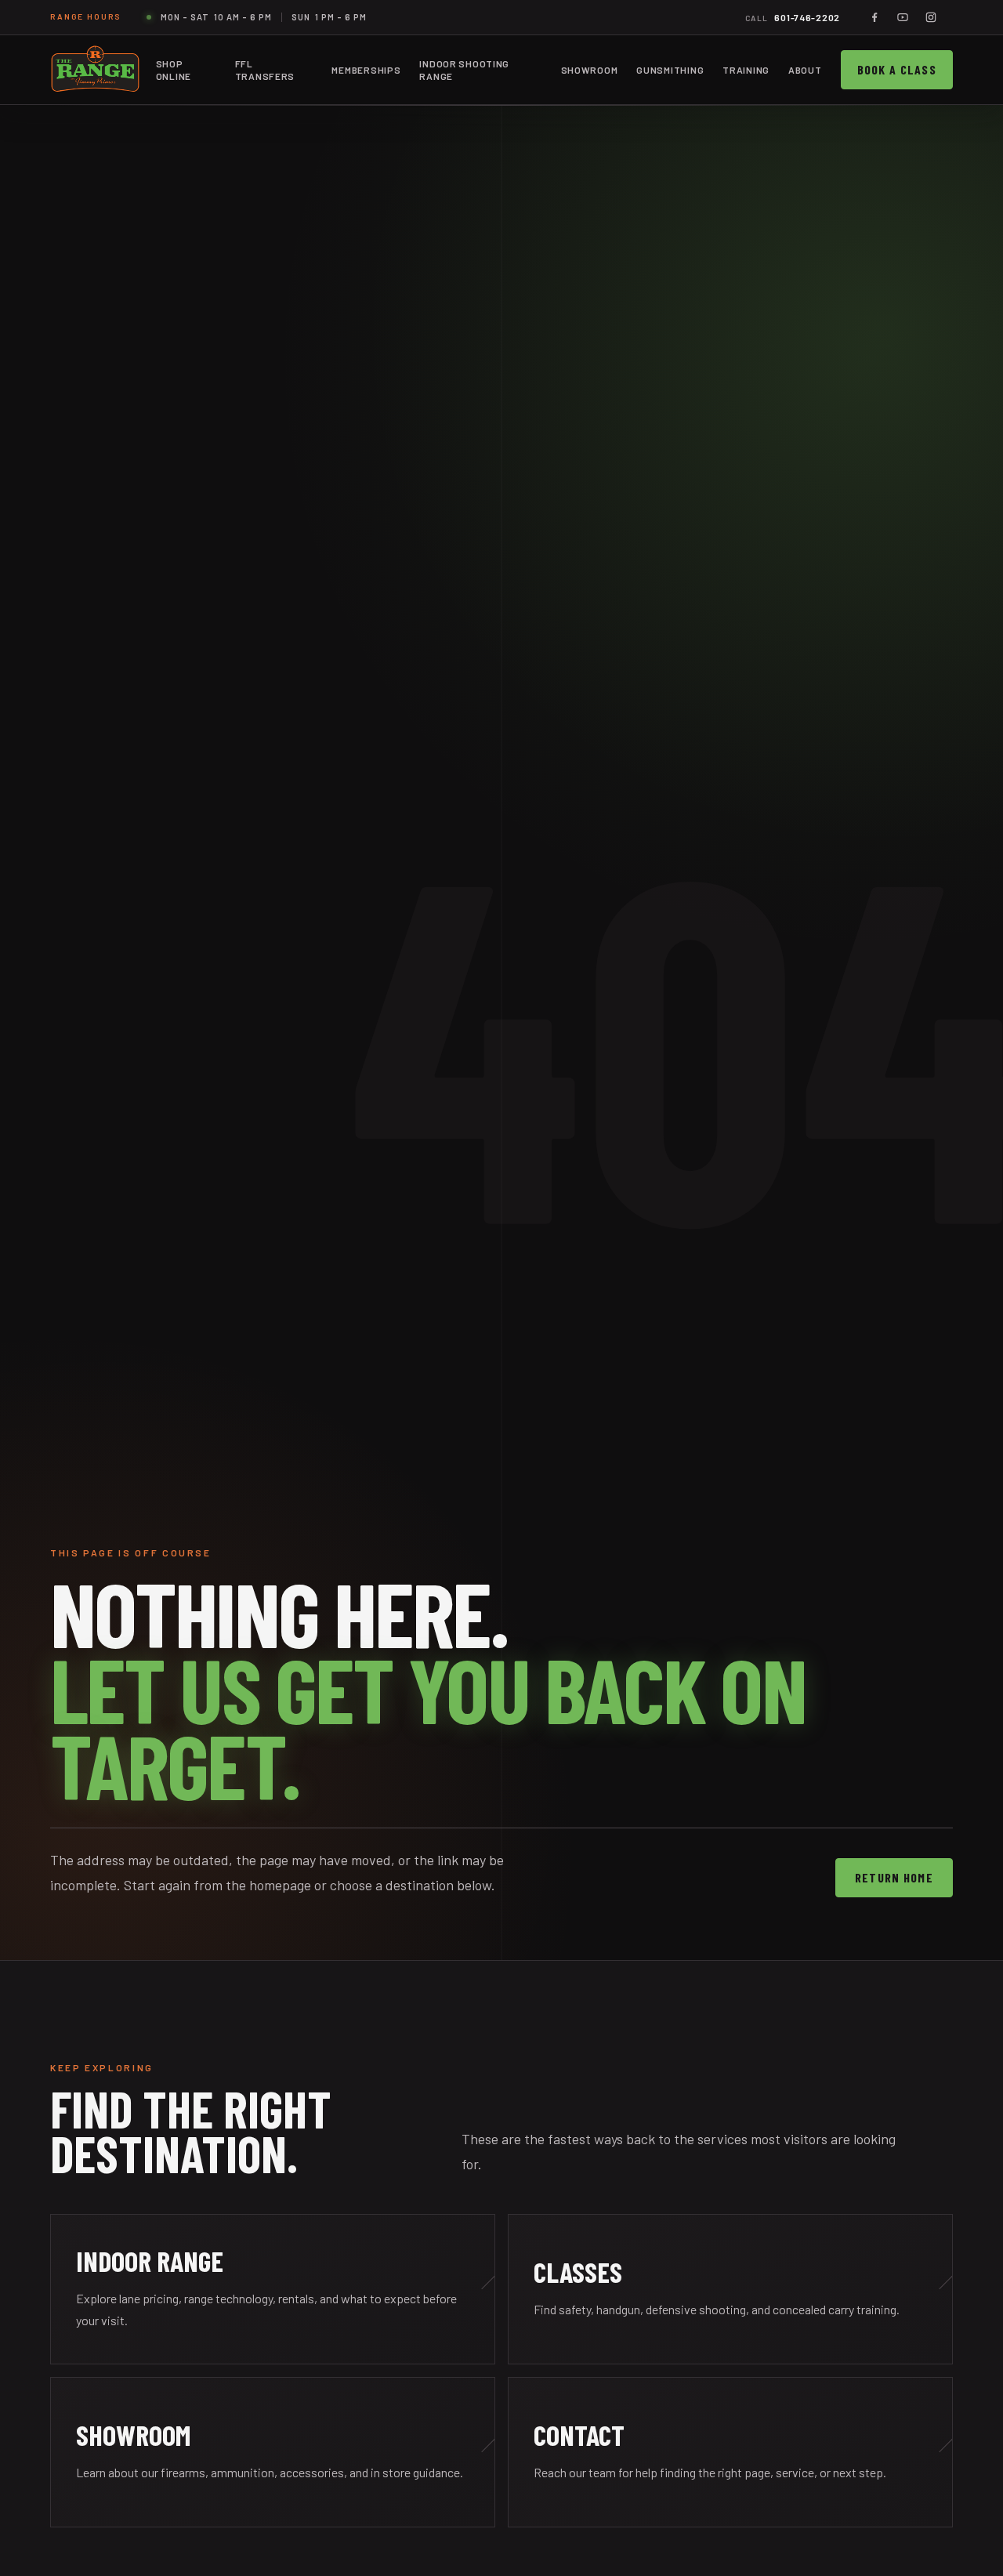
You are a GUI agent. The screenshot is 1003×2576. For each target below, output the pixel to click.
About (805, 70)
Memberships (366, 70)
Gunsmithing (670, 70)
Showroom (590, 70)
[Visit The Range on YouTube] (903, 17)
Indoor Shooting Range (464, 70)
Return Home (894, 1877)
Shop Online (174, 70)
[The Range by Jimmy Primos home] (95, 70)
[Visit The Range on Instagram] (931, 17)
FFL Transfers (265, 70)
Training (746, 70)
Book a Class (897, 69)
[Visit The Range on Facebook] (874, 17)
